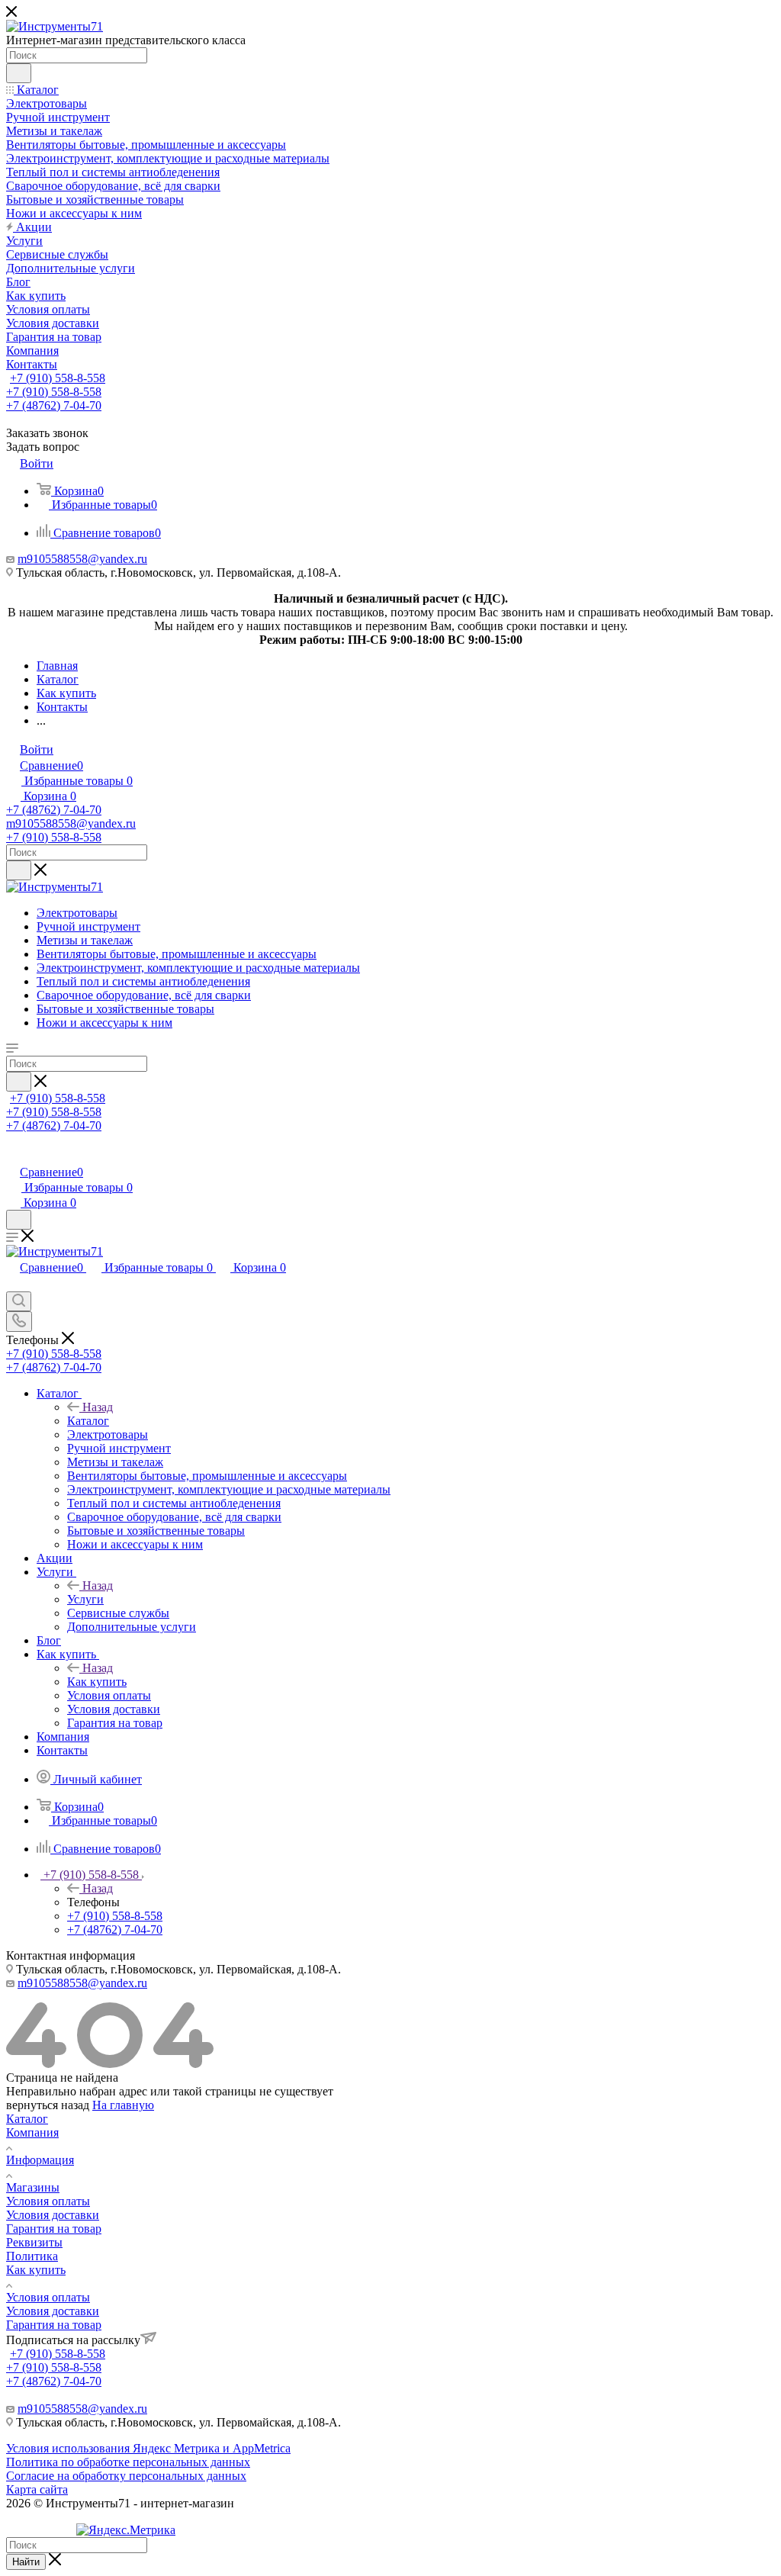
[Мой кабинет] (13, 1156)
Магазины (33, 2187)
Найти (26, 2562)
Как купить (97, 1682)
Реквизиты (34, 2242)
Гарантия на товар (54, 2229)
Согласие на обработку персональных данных (126, 2476)
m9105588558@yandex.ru (82, 559)
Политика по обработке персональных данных (128, 2462)
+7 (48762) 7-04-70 (54, 405)
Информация (40, 2160)
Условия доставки (53, 2215)
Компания (32, 2132)
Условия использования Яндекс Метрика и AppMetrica (148, 2448)
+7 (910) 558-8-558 (58, 378)
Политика (32, 2256)
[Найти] (19, 73)
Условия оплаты (48, 2201)
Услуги (85, 1599)
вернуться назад (48, 2105)
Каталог (88, 1421)
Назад (98, 1407)
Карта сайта (37, 2489)
